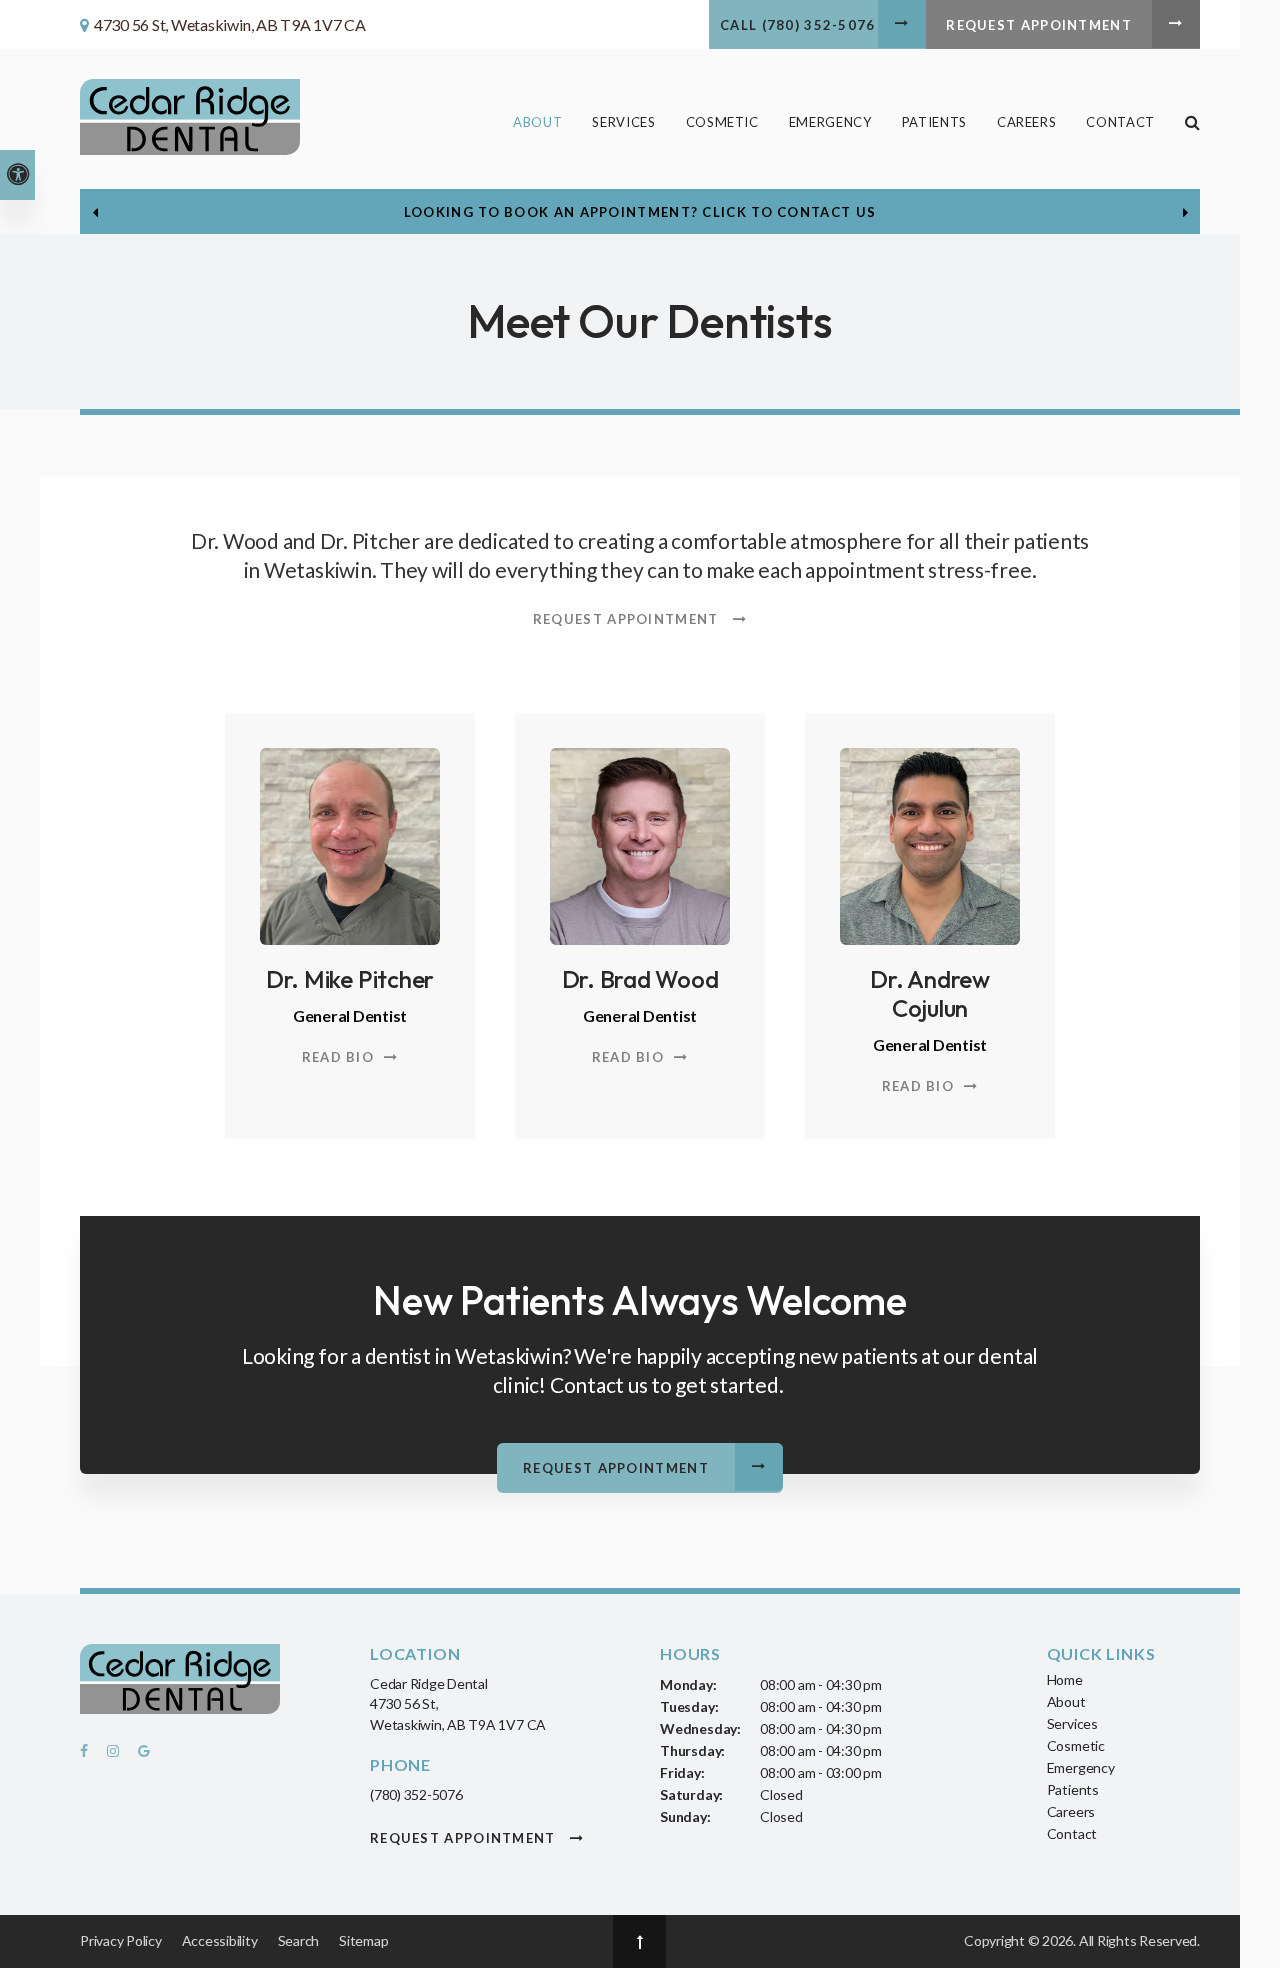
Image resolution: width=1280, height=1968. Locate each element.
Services (1072, 1723)
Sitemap (363, 1940)
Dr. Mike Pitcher (350, 979)
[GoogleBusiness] (140, 1756)
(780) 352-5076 (416, 1794)
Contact (1120, 122)
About (1066, 1701)
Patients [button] (934, 122)
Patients (1073, 1789)
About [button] (537, 122)
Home (1065, 1679)
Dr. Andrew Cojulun (930, 993)
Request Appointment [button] (1039, 25)
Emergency (830, 122)
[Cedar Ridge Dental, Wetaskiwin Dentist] (180, 1682)
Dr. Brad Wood (640, 979)
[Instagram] (115, 1756)
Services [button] (623, 122)
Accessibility (220, 1940)
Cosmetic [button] (722, 122)
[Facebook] (90, 1756)
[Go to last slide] (95, 212)
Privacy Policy (121, 1940)
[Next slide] (1185, 212)
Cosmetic (1076, 1745)
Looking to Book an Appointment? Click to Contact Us (640, 212)
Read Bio (338, 1057)
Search (299, 1940)
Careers (1027, 122)
